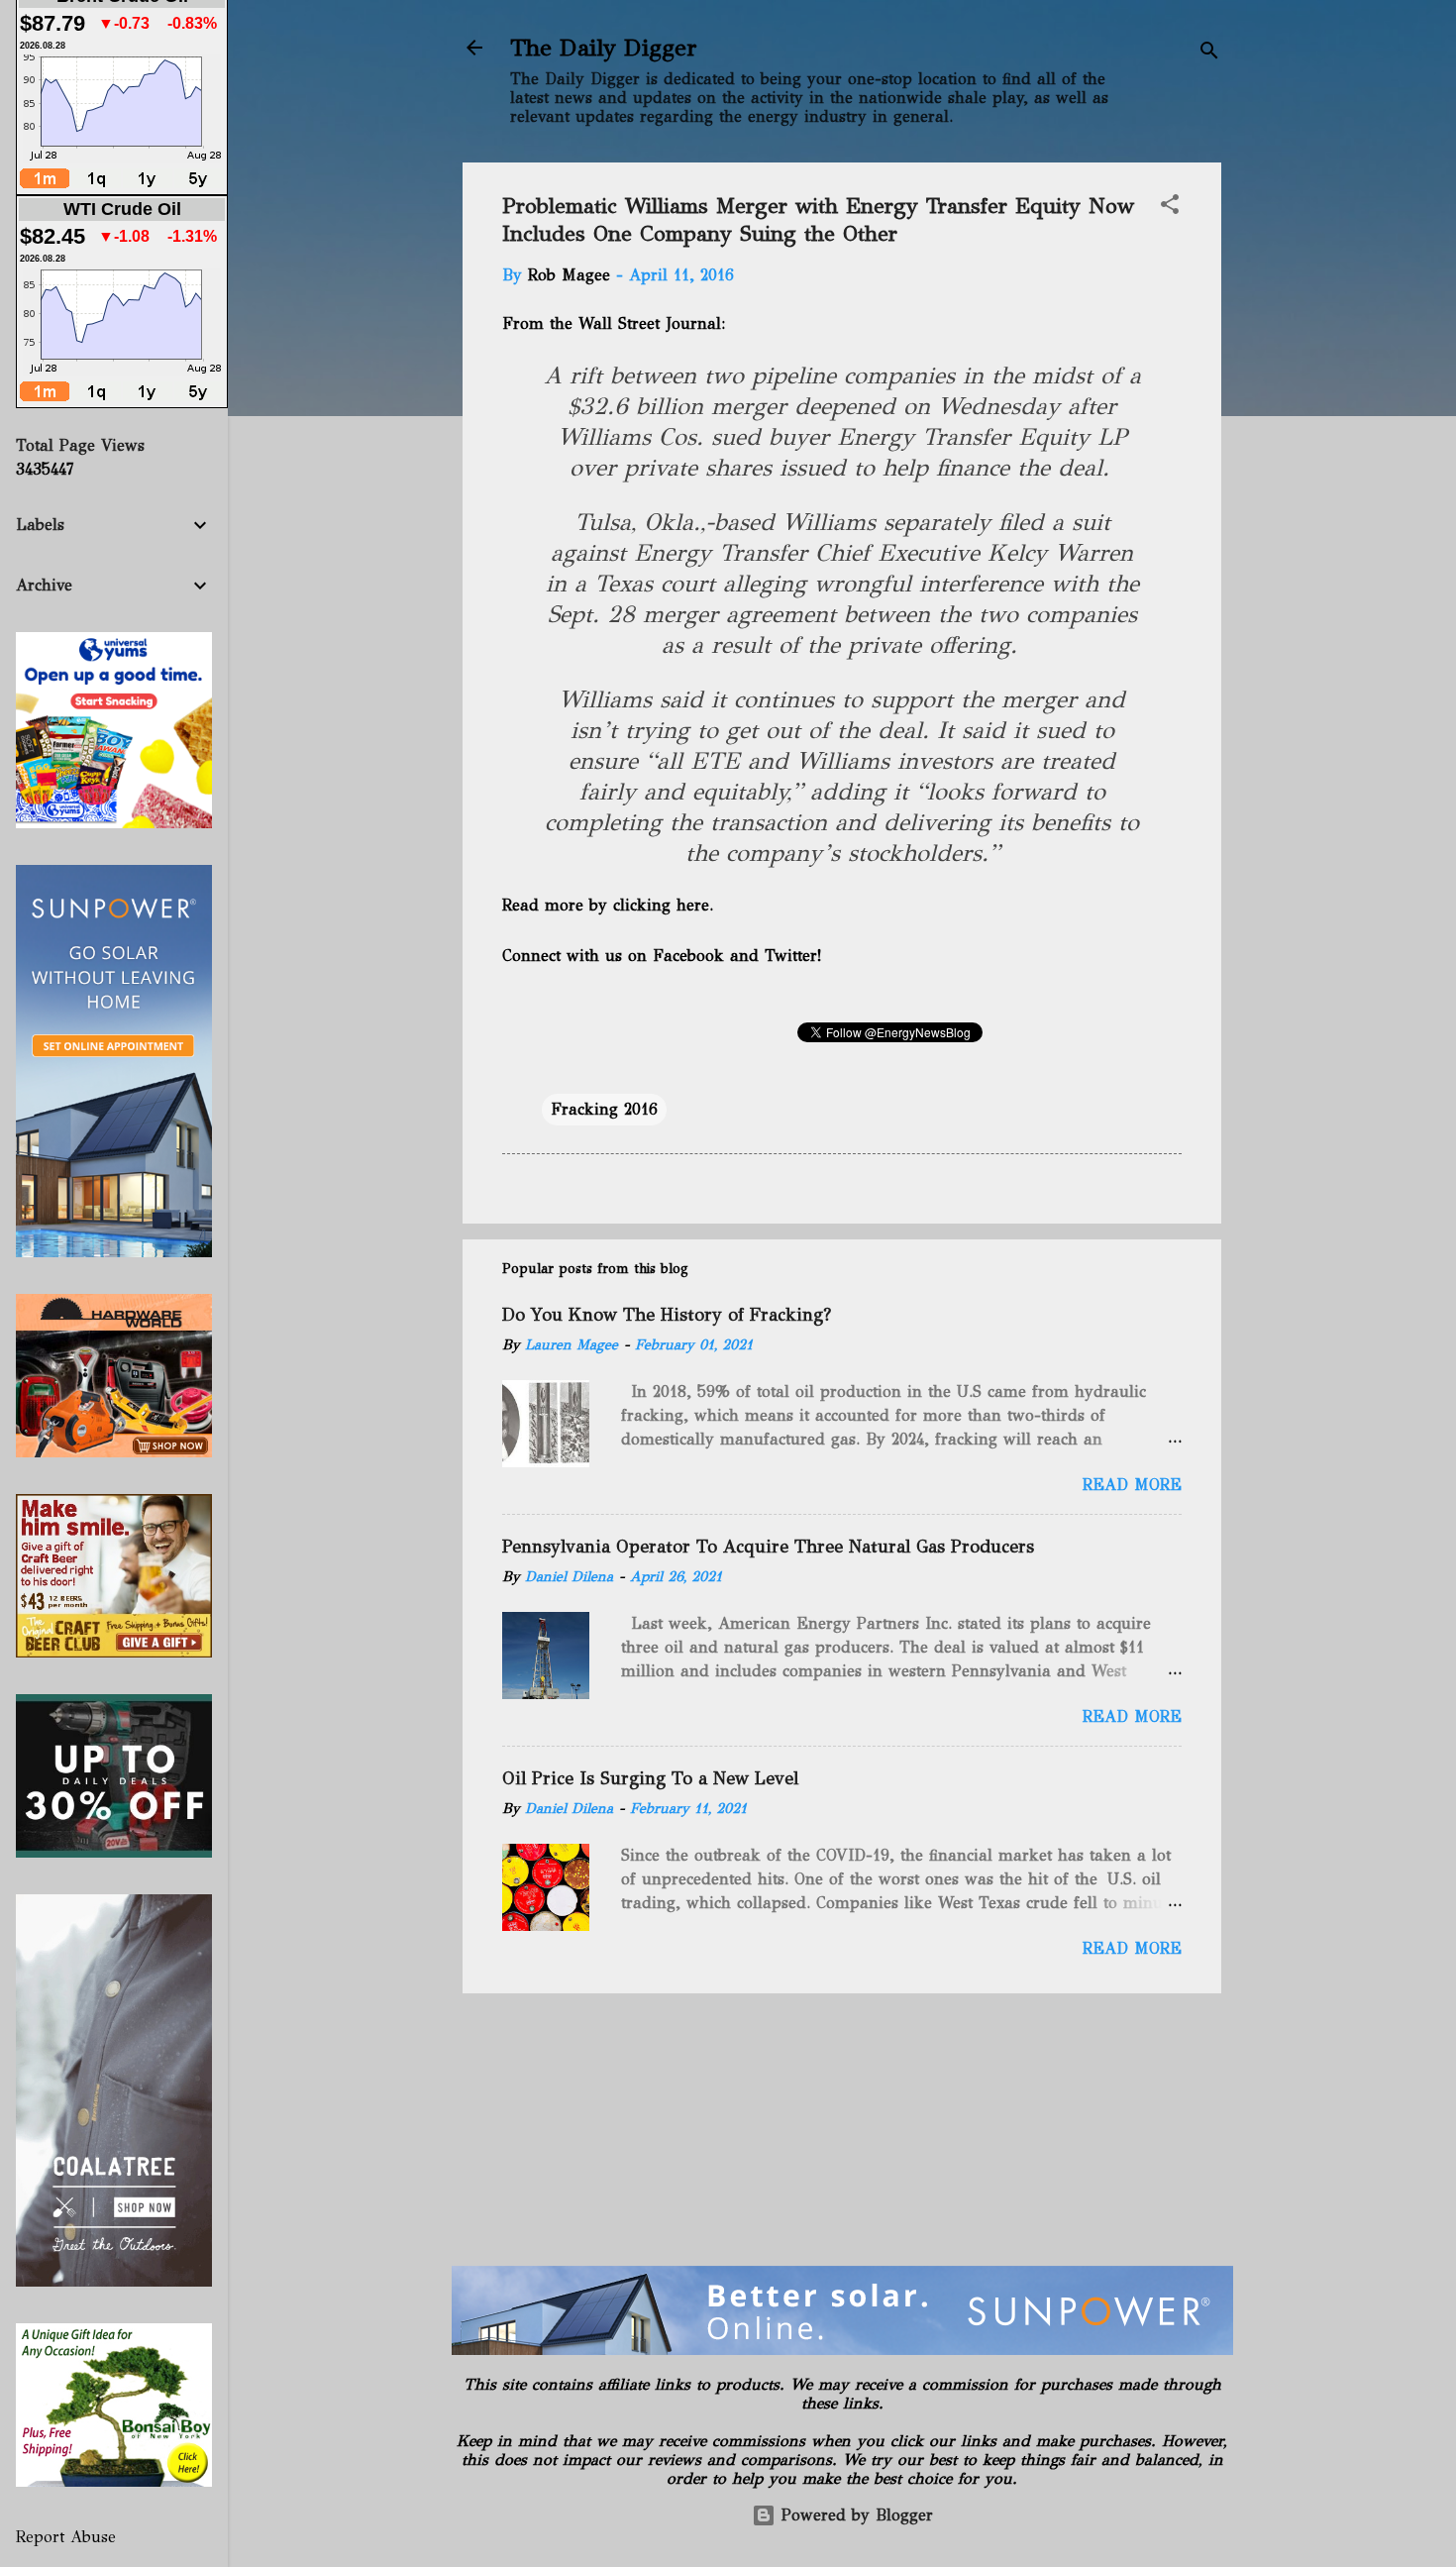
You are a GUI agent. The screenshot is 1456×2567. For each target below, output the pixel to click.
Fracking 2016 (604, 1109)
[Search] (1209, 54)
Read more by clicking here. (608, 905)
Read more (1132, 1485)
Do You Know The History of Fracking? (667, 1315)
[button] (1170, 208)
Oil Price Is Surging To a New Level (650, 1778)
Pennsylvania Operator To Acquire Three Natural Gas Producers (768, 1547)
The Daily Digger (604, 48)
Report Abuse (66, 2537)
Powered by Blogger (854, 2515)
